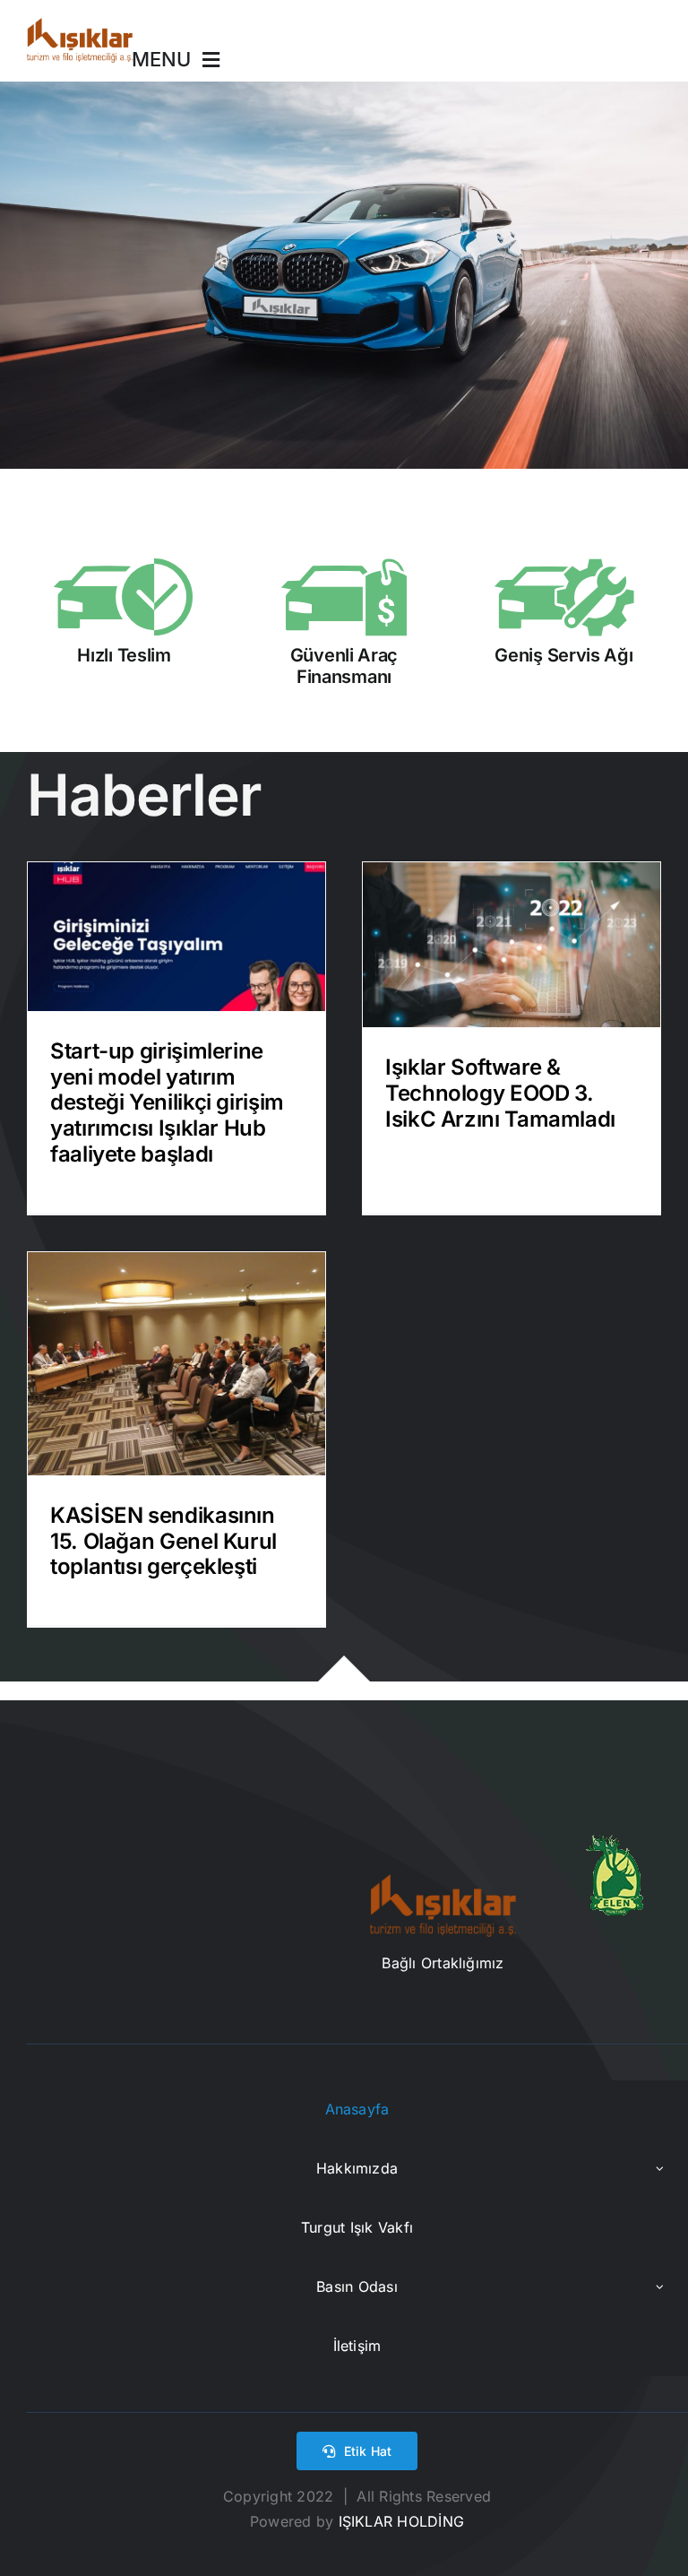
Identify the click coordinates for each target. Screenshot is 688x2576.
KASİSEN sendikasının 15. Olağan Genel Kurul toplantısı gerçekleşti (163, 1541)
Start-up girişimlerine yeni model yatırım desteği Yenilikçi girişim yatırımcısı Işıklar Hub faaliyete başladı (167, 1102)
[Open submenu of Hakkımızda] (660, 2169)
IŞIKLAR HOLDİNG (399, 2521)
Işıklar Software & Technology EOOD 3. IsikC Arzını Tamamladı (500, 1093)
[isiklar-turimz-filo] (80, 25)
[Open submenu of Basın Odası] (660, 2287)
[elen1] (615, 1842)
